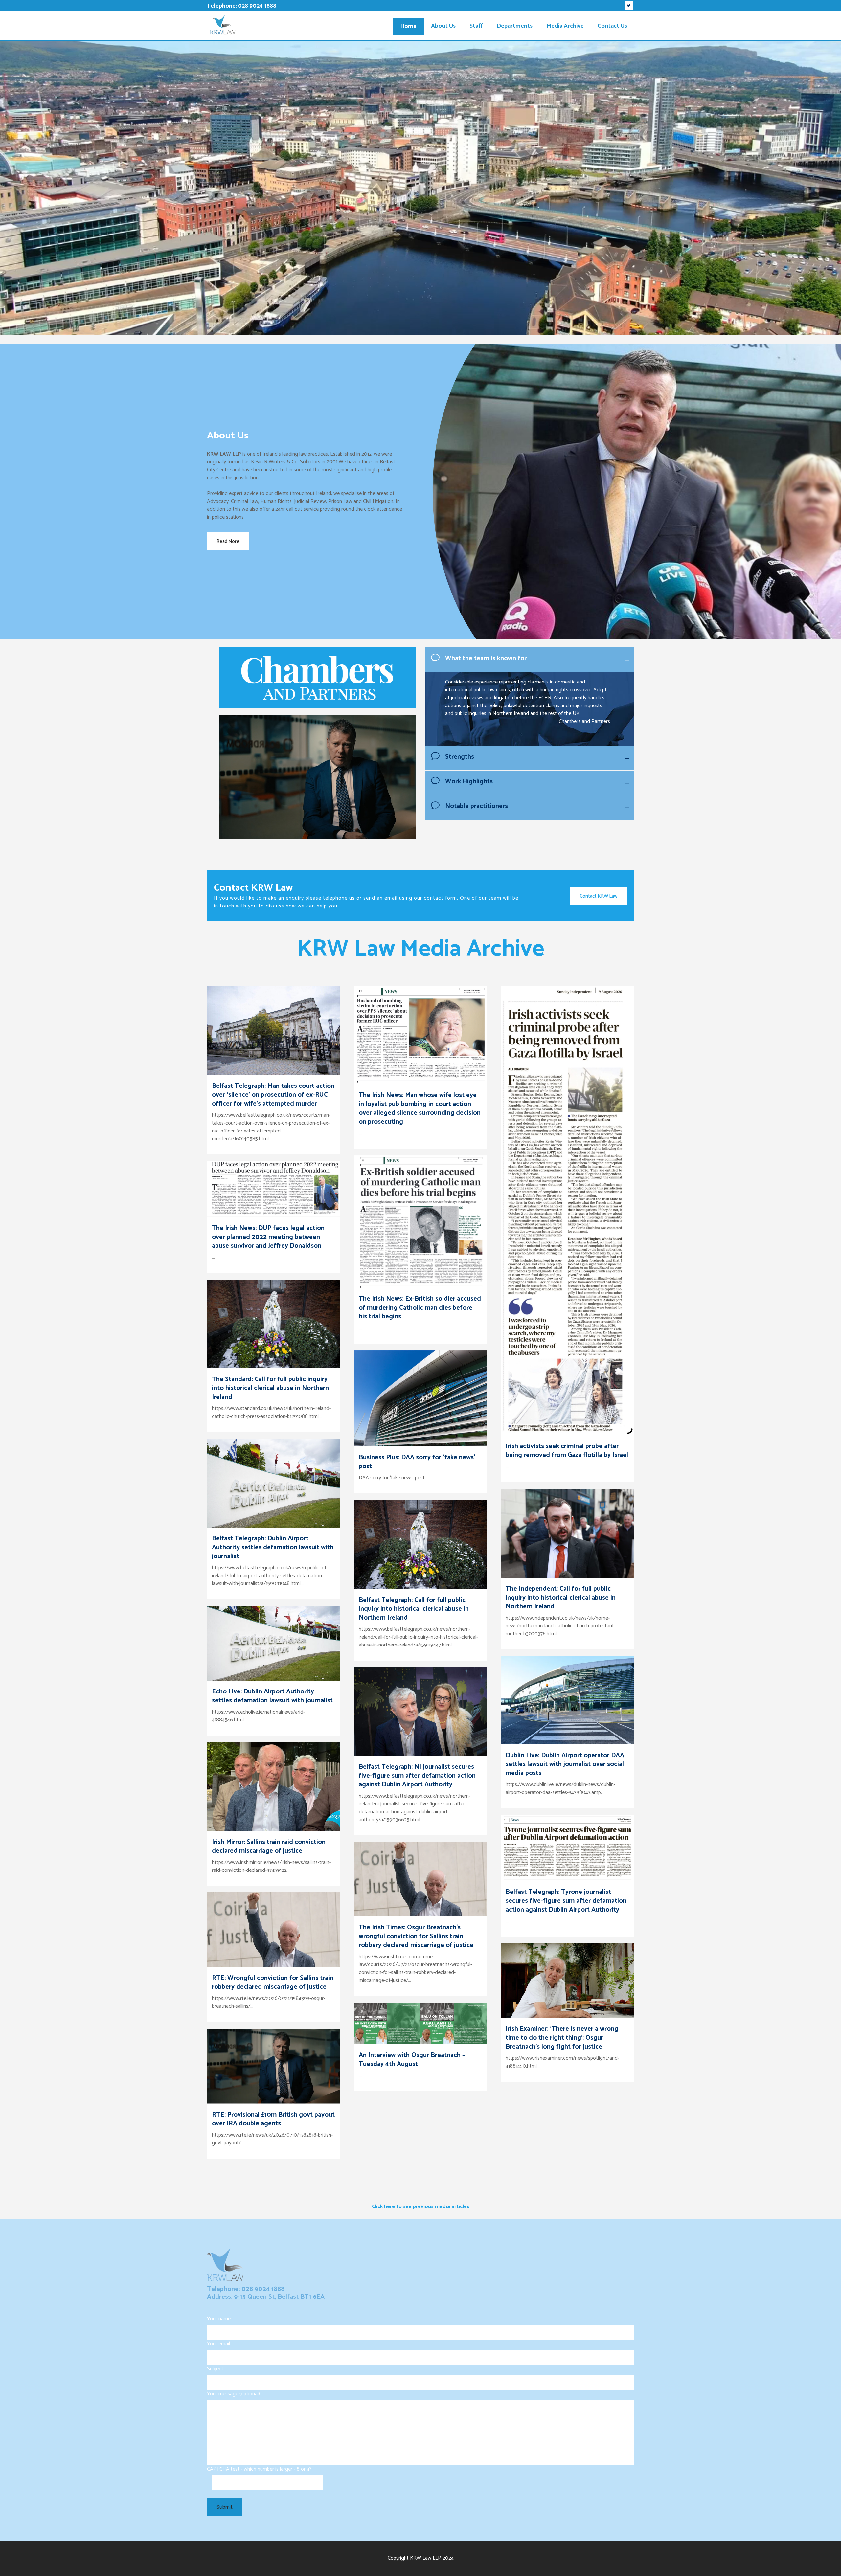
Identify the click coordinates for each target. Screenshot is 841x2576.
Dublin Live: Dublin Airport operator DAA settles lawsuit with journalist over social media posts (565, 1764)
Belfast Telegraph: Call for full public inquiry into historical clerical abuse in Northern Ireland (414, 1609)
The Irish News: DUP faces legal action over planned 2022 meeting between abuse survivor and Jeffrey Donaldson (268, 1237)
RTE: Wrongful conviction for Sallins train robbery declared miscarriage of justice (273, 1982)
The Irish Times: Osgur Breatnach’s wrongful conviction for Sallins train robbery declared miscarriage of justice (416, 1936)
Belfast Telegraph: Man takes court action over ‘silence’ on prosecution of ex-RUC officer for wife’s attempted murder (273, 1095)
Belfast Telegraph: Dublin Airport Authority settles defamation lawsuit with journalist (273, 1547)
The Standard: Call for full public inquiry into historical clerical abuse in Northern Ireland (270, 1388)
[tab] (530, 660)
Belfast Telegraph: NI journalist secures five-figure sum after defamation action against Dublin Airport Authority (417, 1776)
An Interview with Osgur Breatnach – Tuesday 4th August (412, 2060)
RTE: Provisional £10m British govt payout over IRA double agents (273, 2119)
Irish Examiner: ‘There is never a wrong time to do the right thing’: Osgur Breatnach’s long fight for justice (562, 2038)
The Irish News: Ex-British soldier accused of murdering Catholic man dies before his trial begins (420, 1308)
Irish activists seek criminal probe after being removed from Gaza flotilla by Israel (567, 1451)
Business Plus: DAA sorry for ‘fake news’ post (417, 1462)
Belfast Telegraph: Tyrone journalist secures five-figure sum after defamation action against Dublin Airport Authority (566, 1901)
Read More (228, 541)
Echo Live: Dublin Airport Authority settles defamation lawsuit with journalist (272, 1696)
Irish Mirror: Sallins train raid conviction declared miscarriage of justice (269, 1847)
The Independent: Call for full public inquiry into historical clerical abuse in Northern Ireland (561, 1598)
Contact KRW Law (599, 896)
